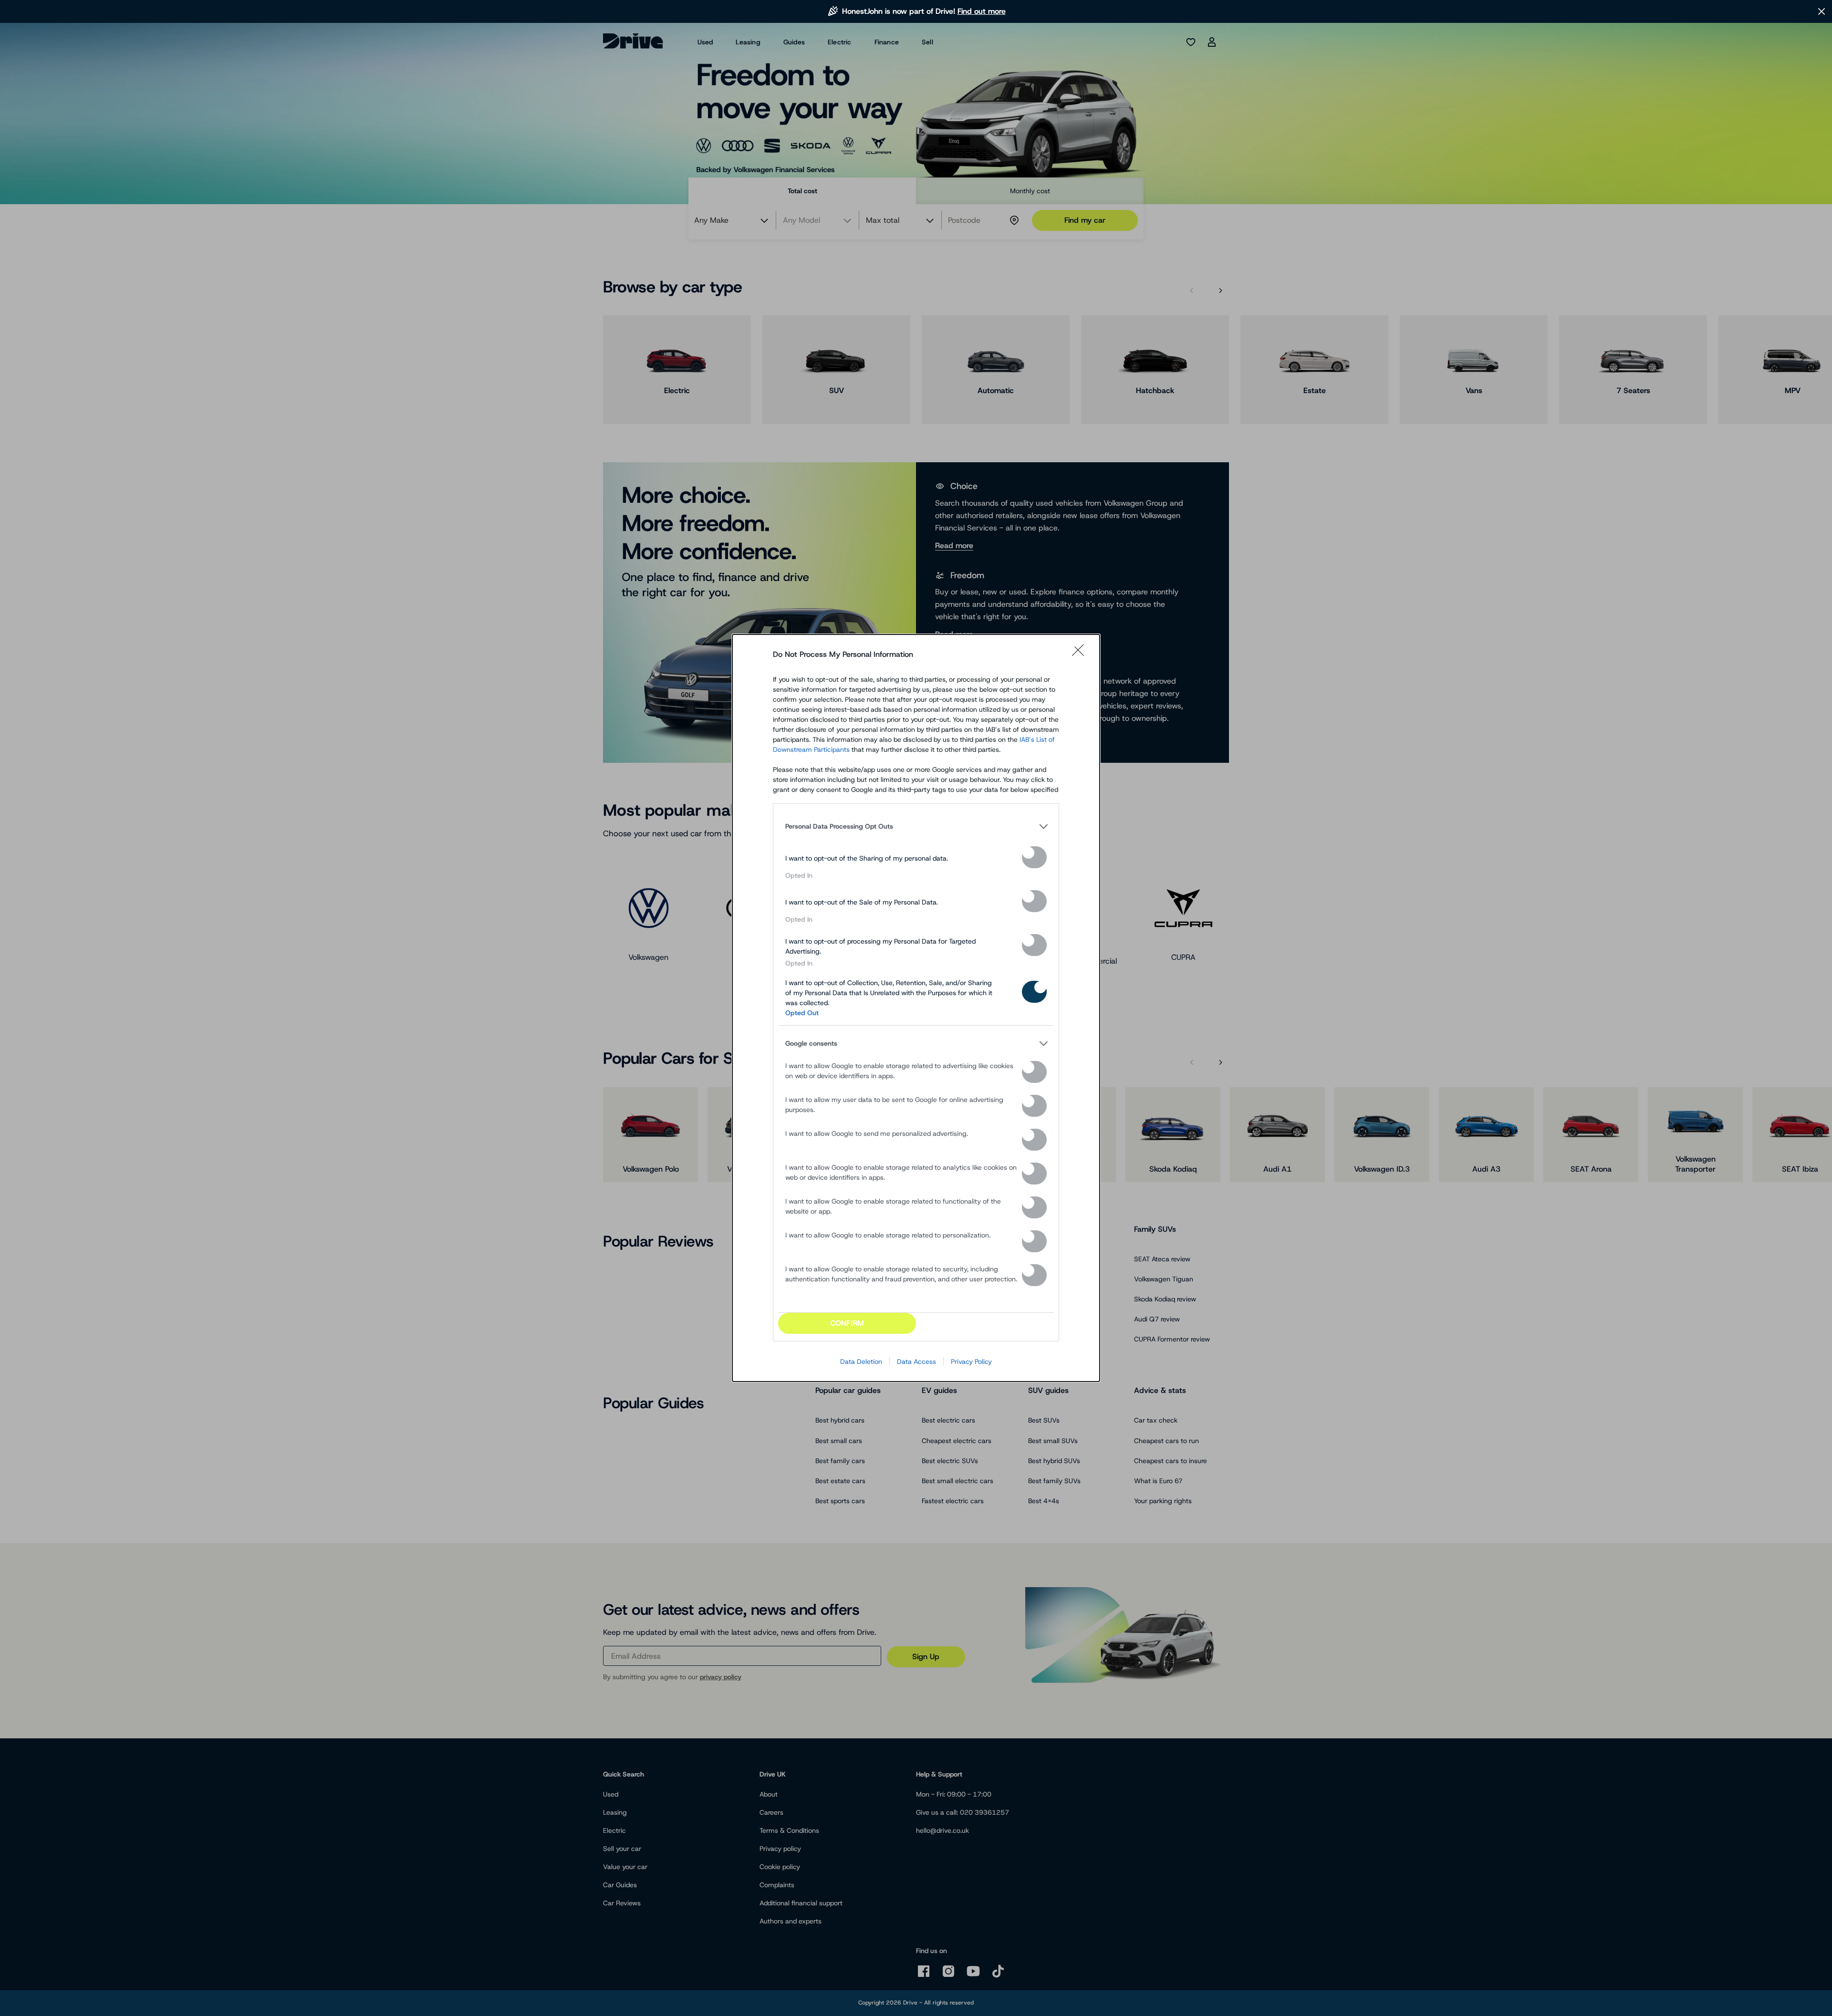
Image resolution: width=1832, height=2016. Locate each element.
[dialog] (916, 1008)
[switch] (1034, 857)
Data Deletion (861, 1361)
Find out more (982, 11)
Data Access (916, 1361)
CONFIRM (847, 1323)
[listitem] (916, 826)
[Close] (1081, 655)
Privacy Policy (971, 1361)
